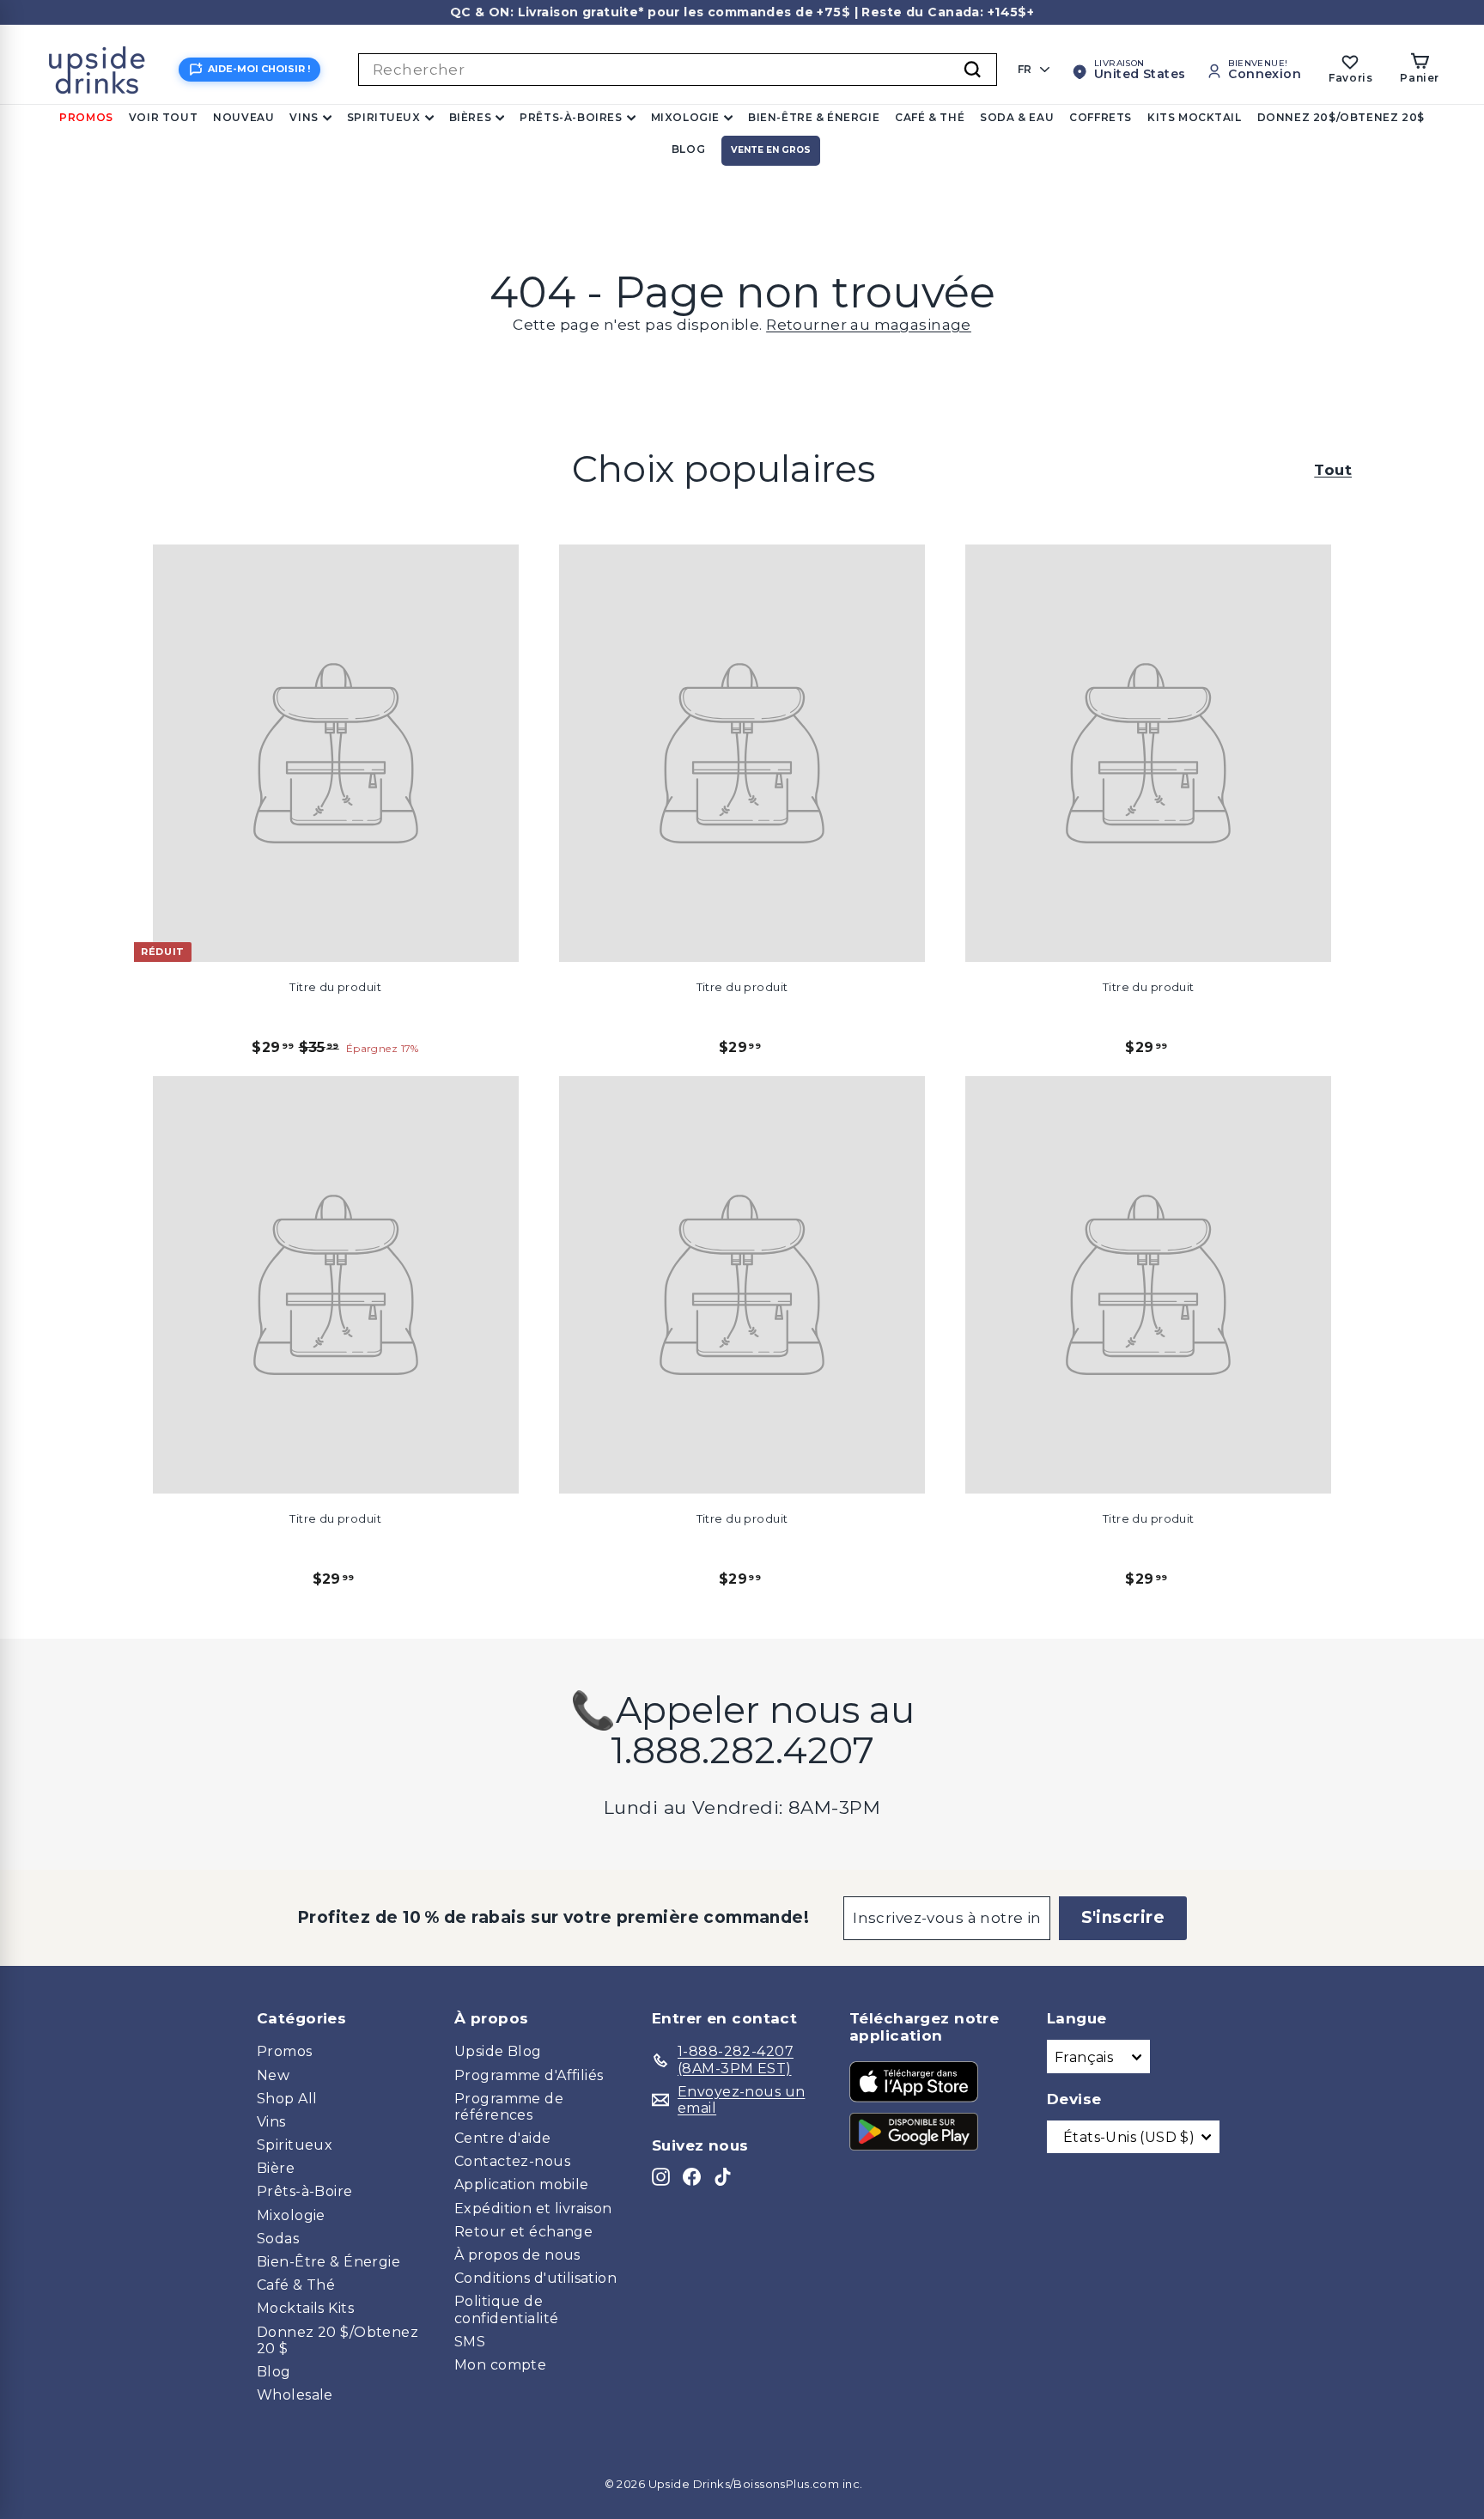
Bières (471, 117)
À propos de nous (517, 2255)
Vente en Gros (771, 150)
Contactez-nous (512, 2161)
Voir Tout (163, 117)
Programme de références (509, 2107)
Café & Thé (930, 117)
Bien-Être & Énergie (814, 117)
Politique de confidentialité (506, 2309)
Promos (86, 117)
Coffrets (1101, 117)
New (273, 2075)
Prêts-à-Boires (571, 117)
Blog (688, 149)
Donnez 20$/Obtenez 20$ (1341, 117)
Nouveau (243, 117)
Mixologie (685, 117)
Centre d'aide (503, 2138)
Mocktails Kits (305, 2308)
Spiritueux (384, 117)
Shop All (287, 2099)
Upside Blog (498, 2051)
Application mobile (522, 2184)
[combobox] (678, 70)
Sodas (278, 2239)
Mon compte (500, 2365)
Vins (304, 117)
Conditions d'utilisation (535, 2278)
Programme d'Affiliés (529, 2075)
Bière (276, 2168)
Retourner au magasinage (869, 325)
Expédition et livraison (533, 2209)
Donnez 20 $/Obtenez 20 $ (338, 2340)
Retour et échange (523, 2232)
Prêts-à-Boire (305, 2191)
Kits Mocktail (1195, 117)
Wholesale (295, 2395)
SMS (470, 2342)
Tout (1333, 470)
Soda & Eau (1017, 117)
